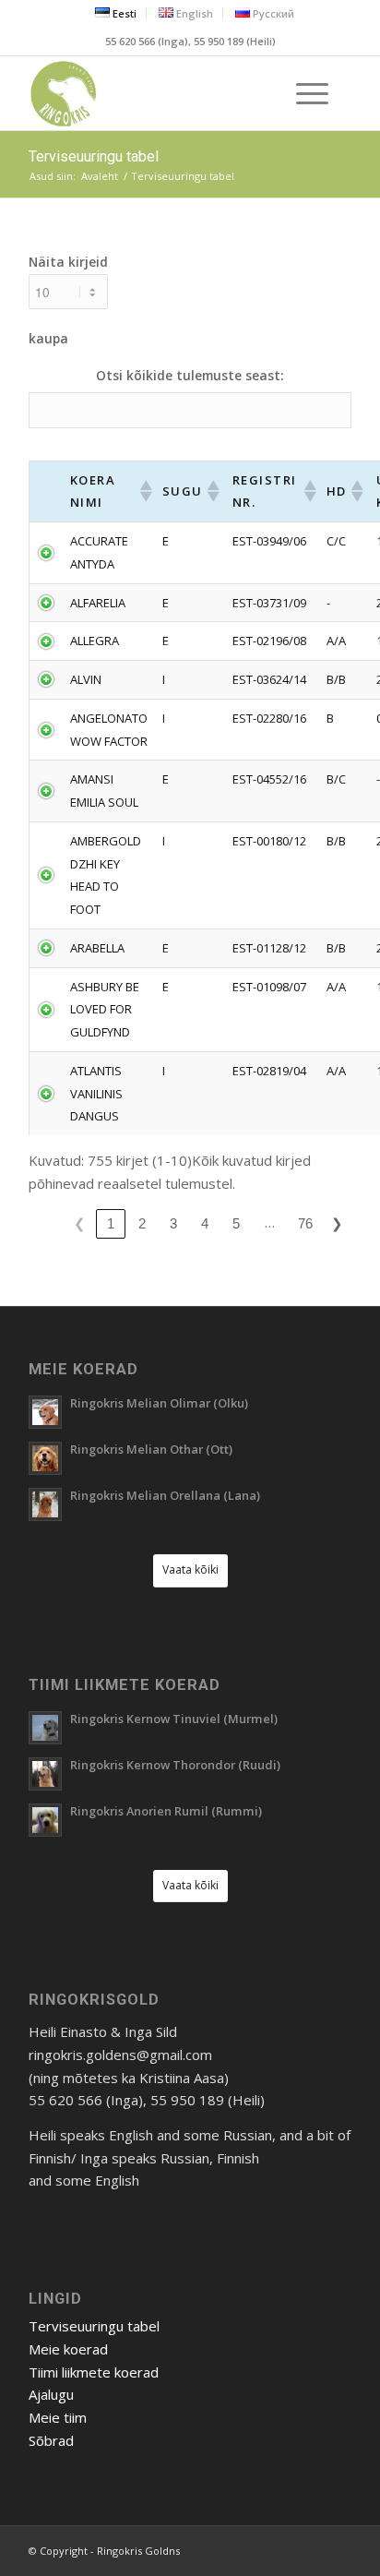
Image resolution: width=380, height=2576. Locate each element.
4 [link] (205, 1223)
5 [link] (236, 1223)
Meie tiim (58, 2417)
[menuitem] (116, 13)
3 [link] (173, 1223)
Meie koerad (68, 2349)
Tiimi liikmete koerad (94, 2372)
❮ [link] (80, 1223)
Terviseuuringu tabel (94, 156)
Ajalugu (51, 2394)
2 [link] (142, 1223)
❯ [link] (337, 1223)
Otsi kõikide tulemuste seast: (190, 375)
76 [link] (305, 1223)
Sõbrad (51, 2440)
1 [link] (111, 1223)
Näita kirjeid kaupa (68, 300)
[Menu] (303, 93)
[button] (143, 491)
